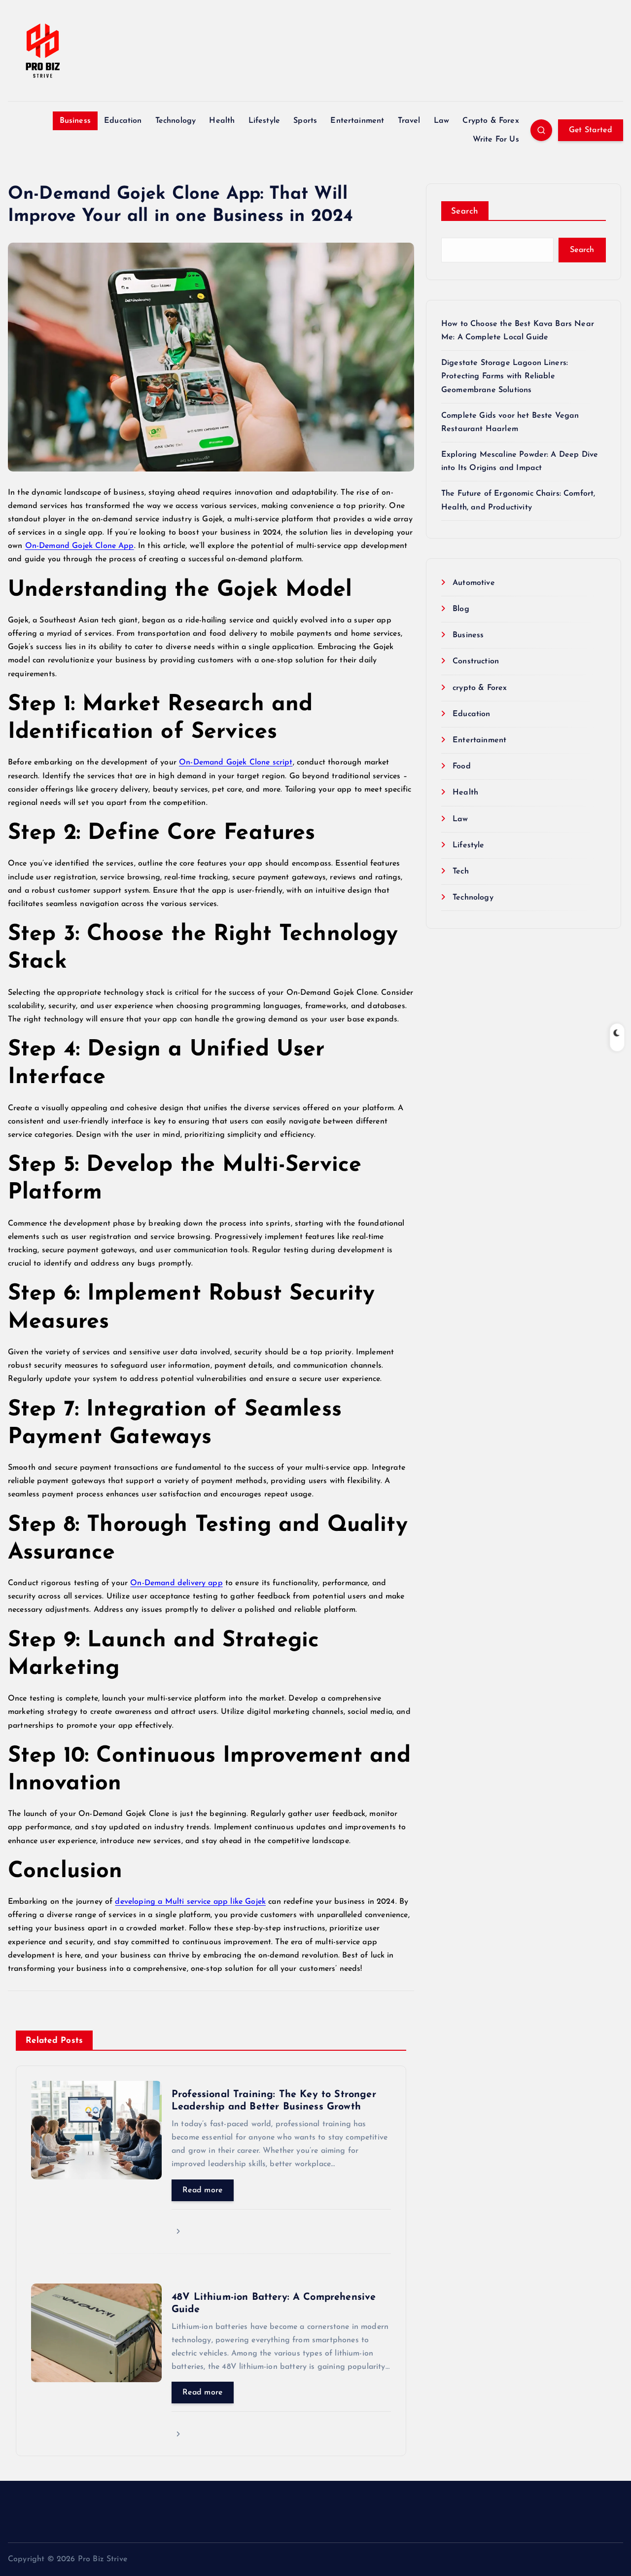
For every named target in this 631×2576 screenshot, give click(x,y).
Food (462, 766)
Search (465, 211)
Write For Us (496, 140)
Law (441, 121)
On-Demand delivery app (176, 1583)
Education (123, 121)
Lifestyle (264, 121)
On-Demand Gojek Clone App (80, 546)
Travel (409, 121)
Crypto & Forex (491, 121)
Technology (176, 121)
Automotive (474, 583)
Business (75, 121)
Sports (305, 121)
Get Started (591, 130)
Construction (476, 661)
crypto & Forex (480, 688)
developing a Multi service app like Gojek (190, 1902)
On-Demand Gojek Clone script (236, 762)
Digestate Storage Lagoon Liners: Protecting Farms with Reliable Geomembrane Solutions (505, 376)
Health (222, 121)
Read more (203, 2190)
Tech (461, 871)
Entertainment (357, 121)
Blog (461, 609)
